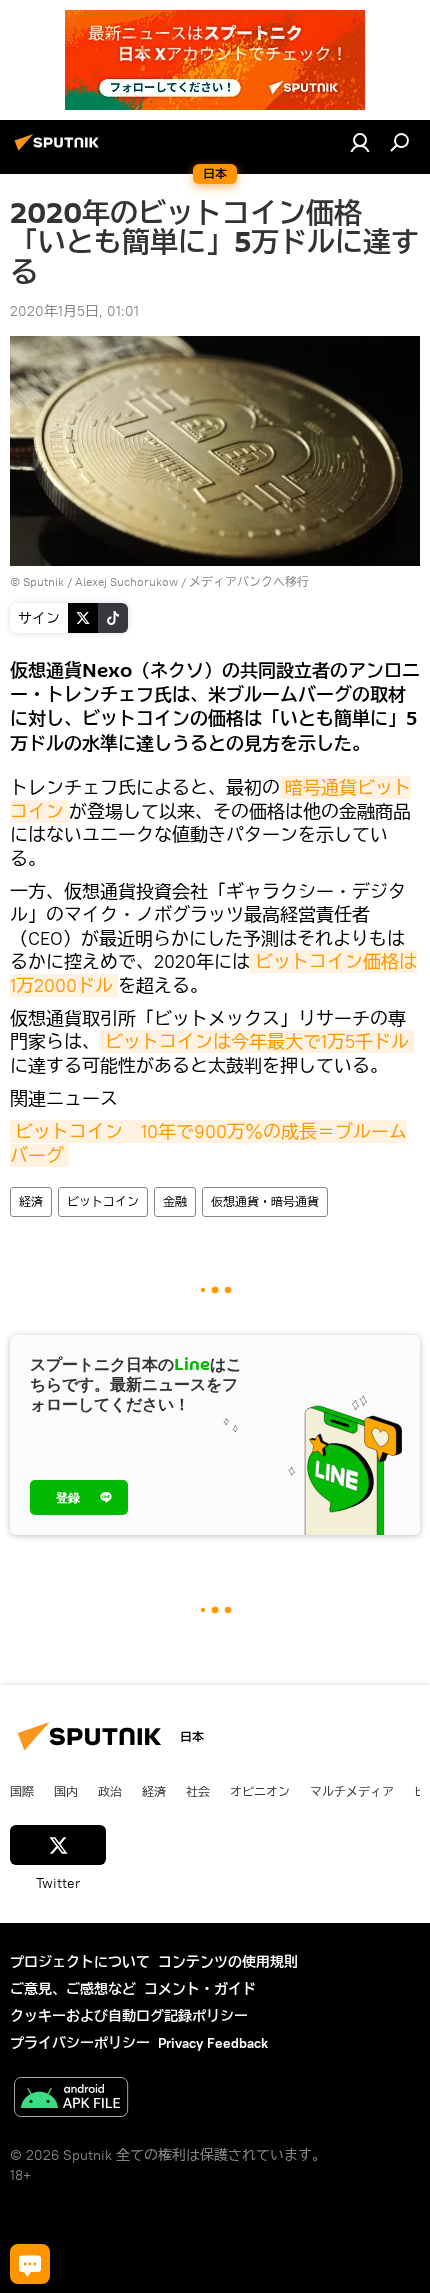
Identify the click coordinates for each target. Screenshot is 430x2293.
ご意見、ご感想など (73, 1989)
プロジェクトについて (80, 1962)
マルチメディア (352, 1791)
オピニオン (260, 1791)
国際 (22, 1791)
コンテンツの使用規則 (228, 1962)
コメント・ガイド (200, 1989)
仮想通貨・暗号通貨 (265, 1201)
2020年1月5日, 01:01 (74, 311)
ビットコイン (103, 1201)
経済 (31, 1201)
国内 (66, 1791)
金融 (175, 1201)
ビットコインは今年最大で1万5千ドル (257, 1041)
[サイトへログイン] (360, 142)
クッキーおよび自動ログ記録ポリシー (129, 2016)
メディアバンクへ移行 (249, 581)
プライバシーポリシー (80, 2043)
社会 (198, 1791)
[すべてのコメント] (30, 2264)
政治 (110, 1791)
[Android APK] (71, 2099)
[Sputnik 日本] (60, 150)
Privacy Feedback (213, 2043)
